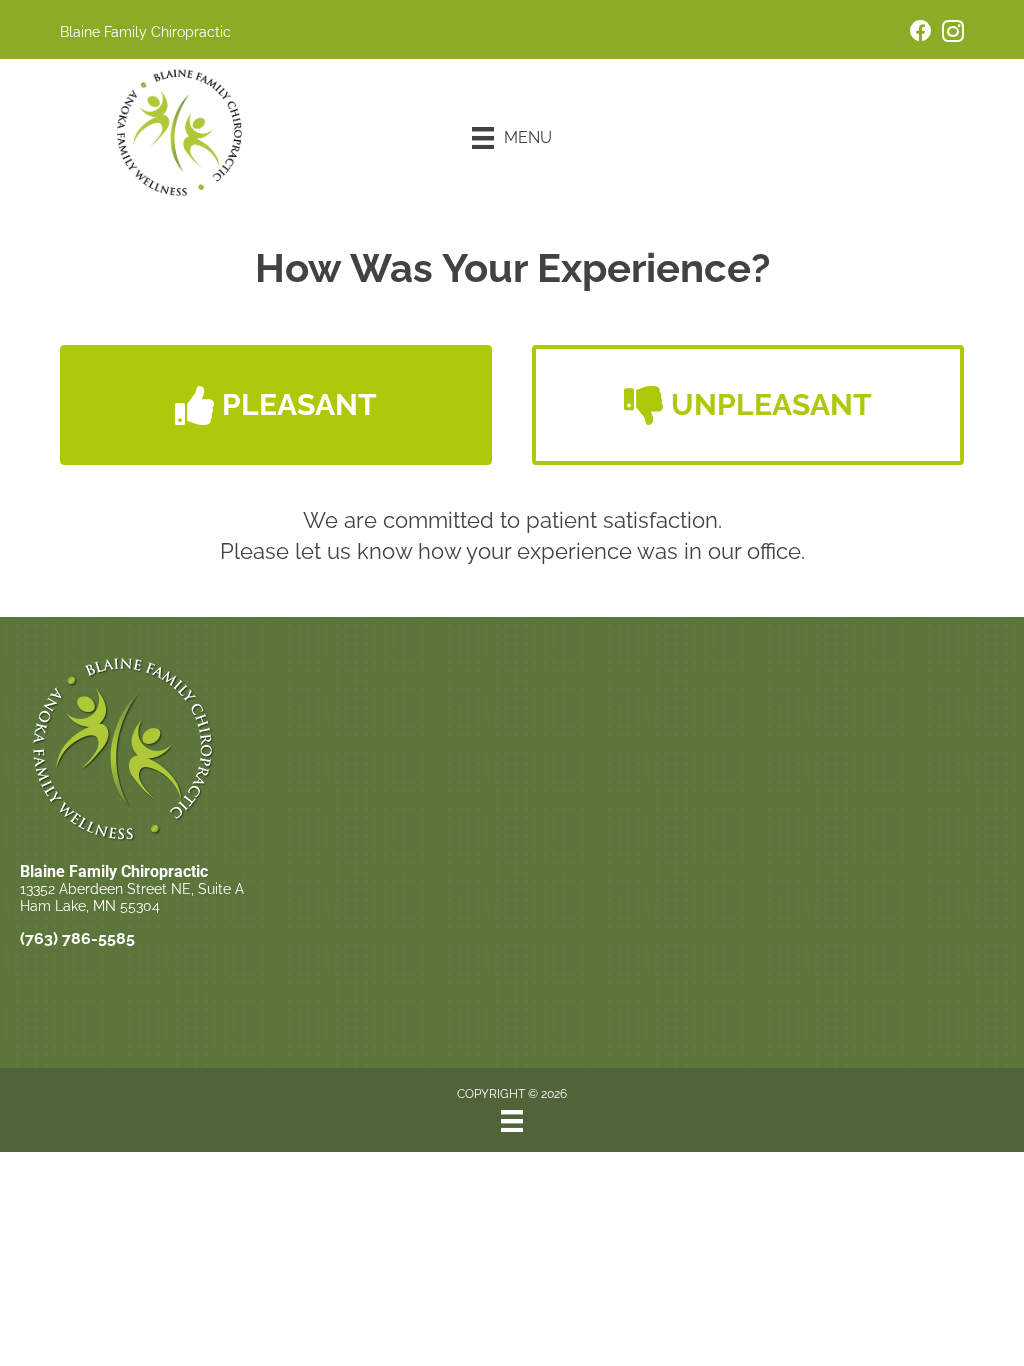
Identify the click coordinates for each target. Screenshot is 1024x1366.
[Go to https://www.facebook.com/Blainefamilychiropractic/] (921, 33)
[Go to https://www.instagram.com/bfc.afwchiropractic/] (953, 34)
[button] (276, 405)
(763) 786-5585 (77, 938)
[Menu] (512, 1121)
